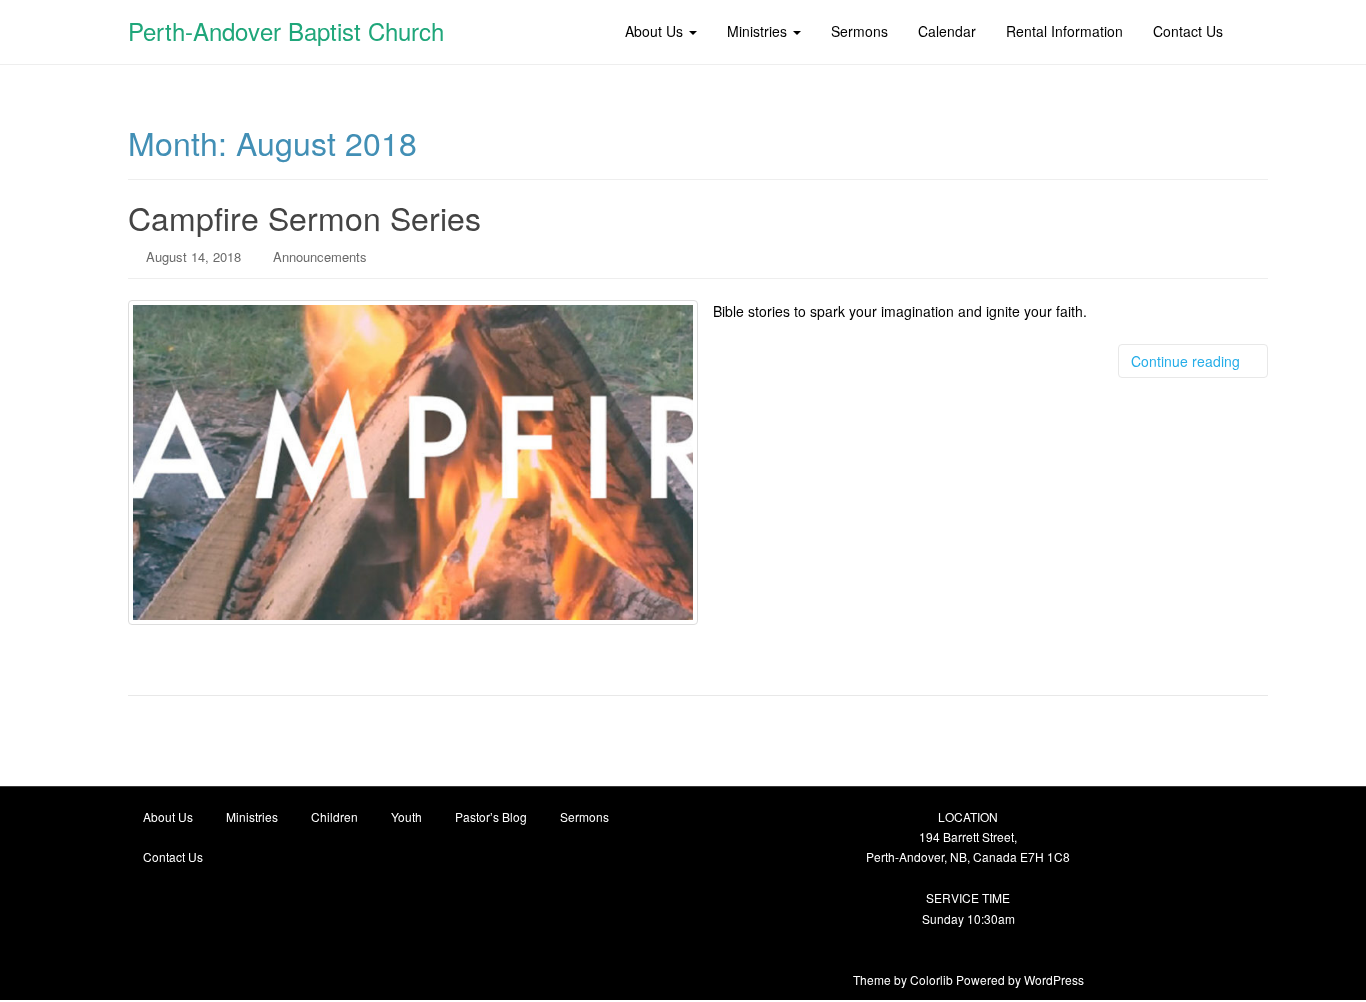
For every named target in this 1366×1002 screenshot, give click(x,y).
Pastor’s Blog (491, 816)
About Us (168, 816)
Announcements (320, 256)
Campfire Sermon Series (304, 217)
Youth (406, 816)
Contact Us (173, 856)
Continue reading (1187, 361)
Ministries (252, 816)
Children (334, 816)
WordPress (1054, 979)
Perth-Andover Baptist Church (286, 30)
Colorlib (931, 979)
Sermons (584, 816)
